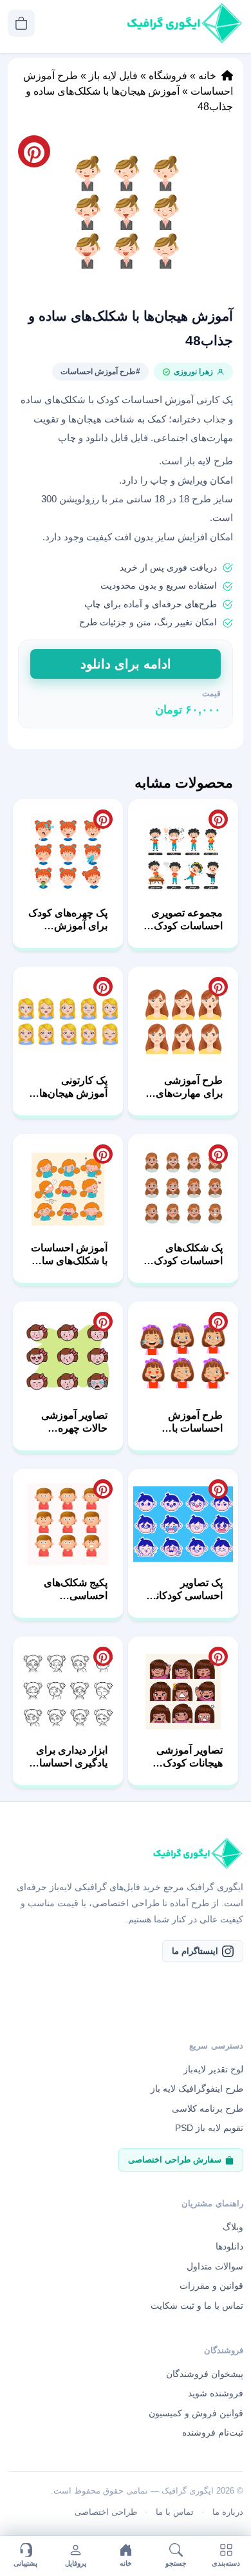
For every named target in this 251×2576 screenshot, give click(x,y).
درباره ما (228, 2512)
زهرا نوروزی (193, 372)
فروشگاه (168, 76)
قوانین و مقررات (211, 2286)
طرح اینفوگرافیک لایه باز (197, 2088)
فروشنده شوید (216, 2393)
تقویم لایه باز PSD (209, 2128)
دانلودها (229, 2246)
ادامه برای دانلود (126, 664)
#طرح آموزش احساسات (100, 372)
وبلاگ (233, 2227)
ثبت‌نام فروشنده (213, 2432)
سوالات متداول (215, 2266)
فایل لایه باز (113, 76)
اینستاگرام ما (195, 1951)
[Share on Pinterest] (218, 819)
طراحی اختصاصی (106, 2512)
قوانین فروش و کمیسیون (196, 2413)
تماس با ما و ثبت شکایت (197, 2306)
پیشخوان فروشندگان (205, 2374)
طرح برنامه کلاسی (208, 2108)
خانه (207, 76)
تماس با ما (175, 2512)
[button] (126, 212)
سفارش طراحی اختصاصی (175, 2160)
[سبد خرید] (21, 23)
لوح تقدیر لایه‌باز (213, 2069)
